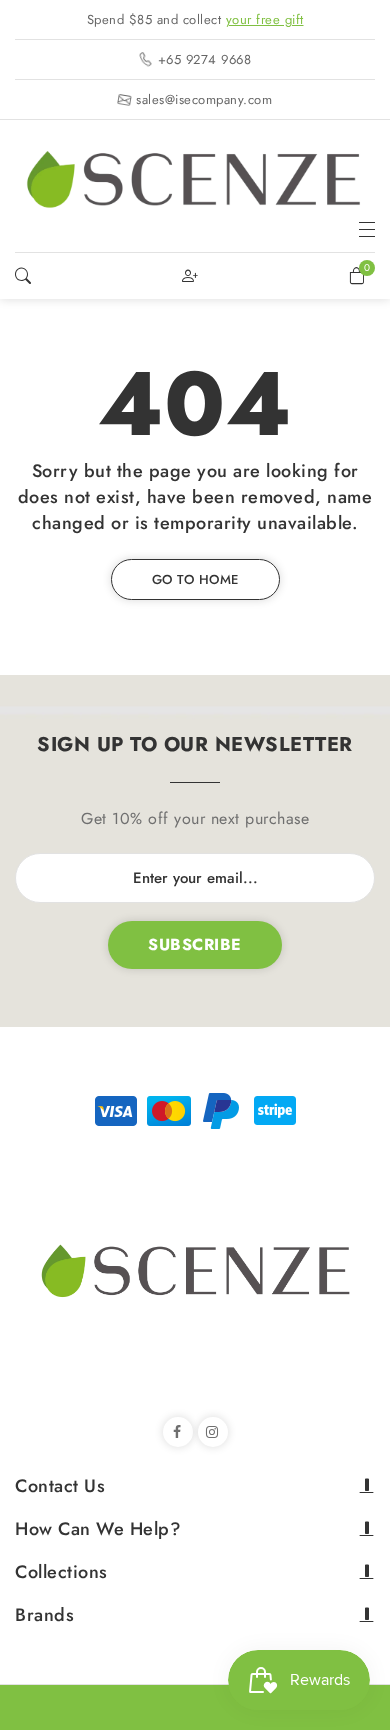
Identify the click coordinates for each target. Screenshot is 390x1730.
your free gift (265, 19)
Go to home (195, 579)
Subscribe (195, 944)
